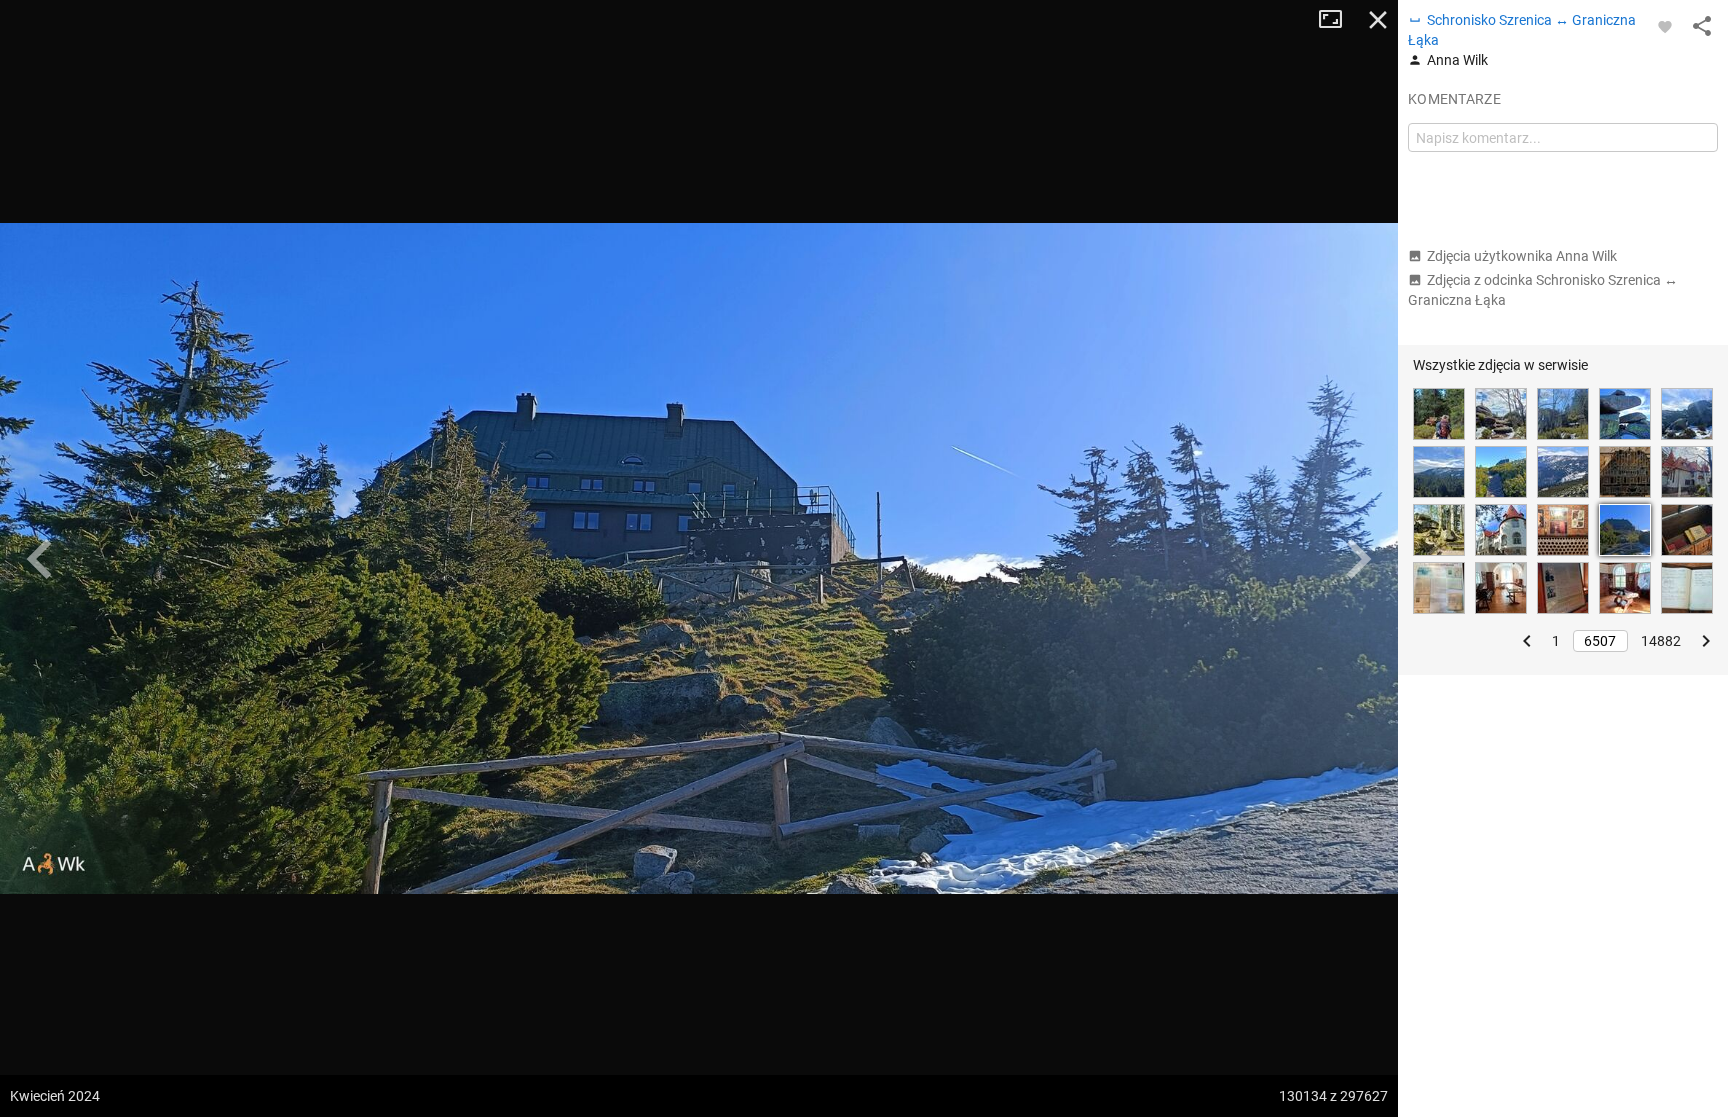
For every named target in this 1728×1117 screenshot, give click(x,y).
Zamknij (1378, 20)
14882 (1661, 641)
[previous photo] (40, 559)
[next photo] (1358, 559)
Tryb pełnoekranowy (1338, 20)
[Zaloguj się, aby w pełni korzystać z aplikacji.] (1665, 26)
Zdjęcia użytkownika (1522, 256)
